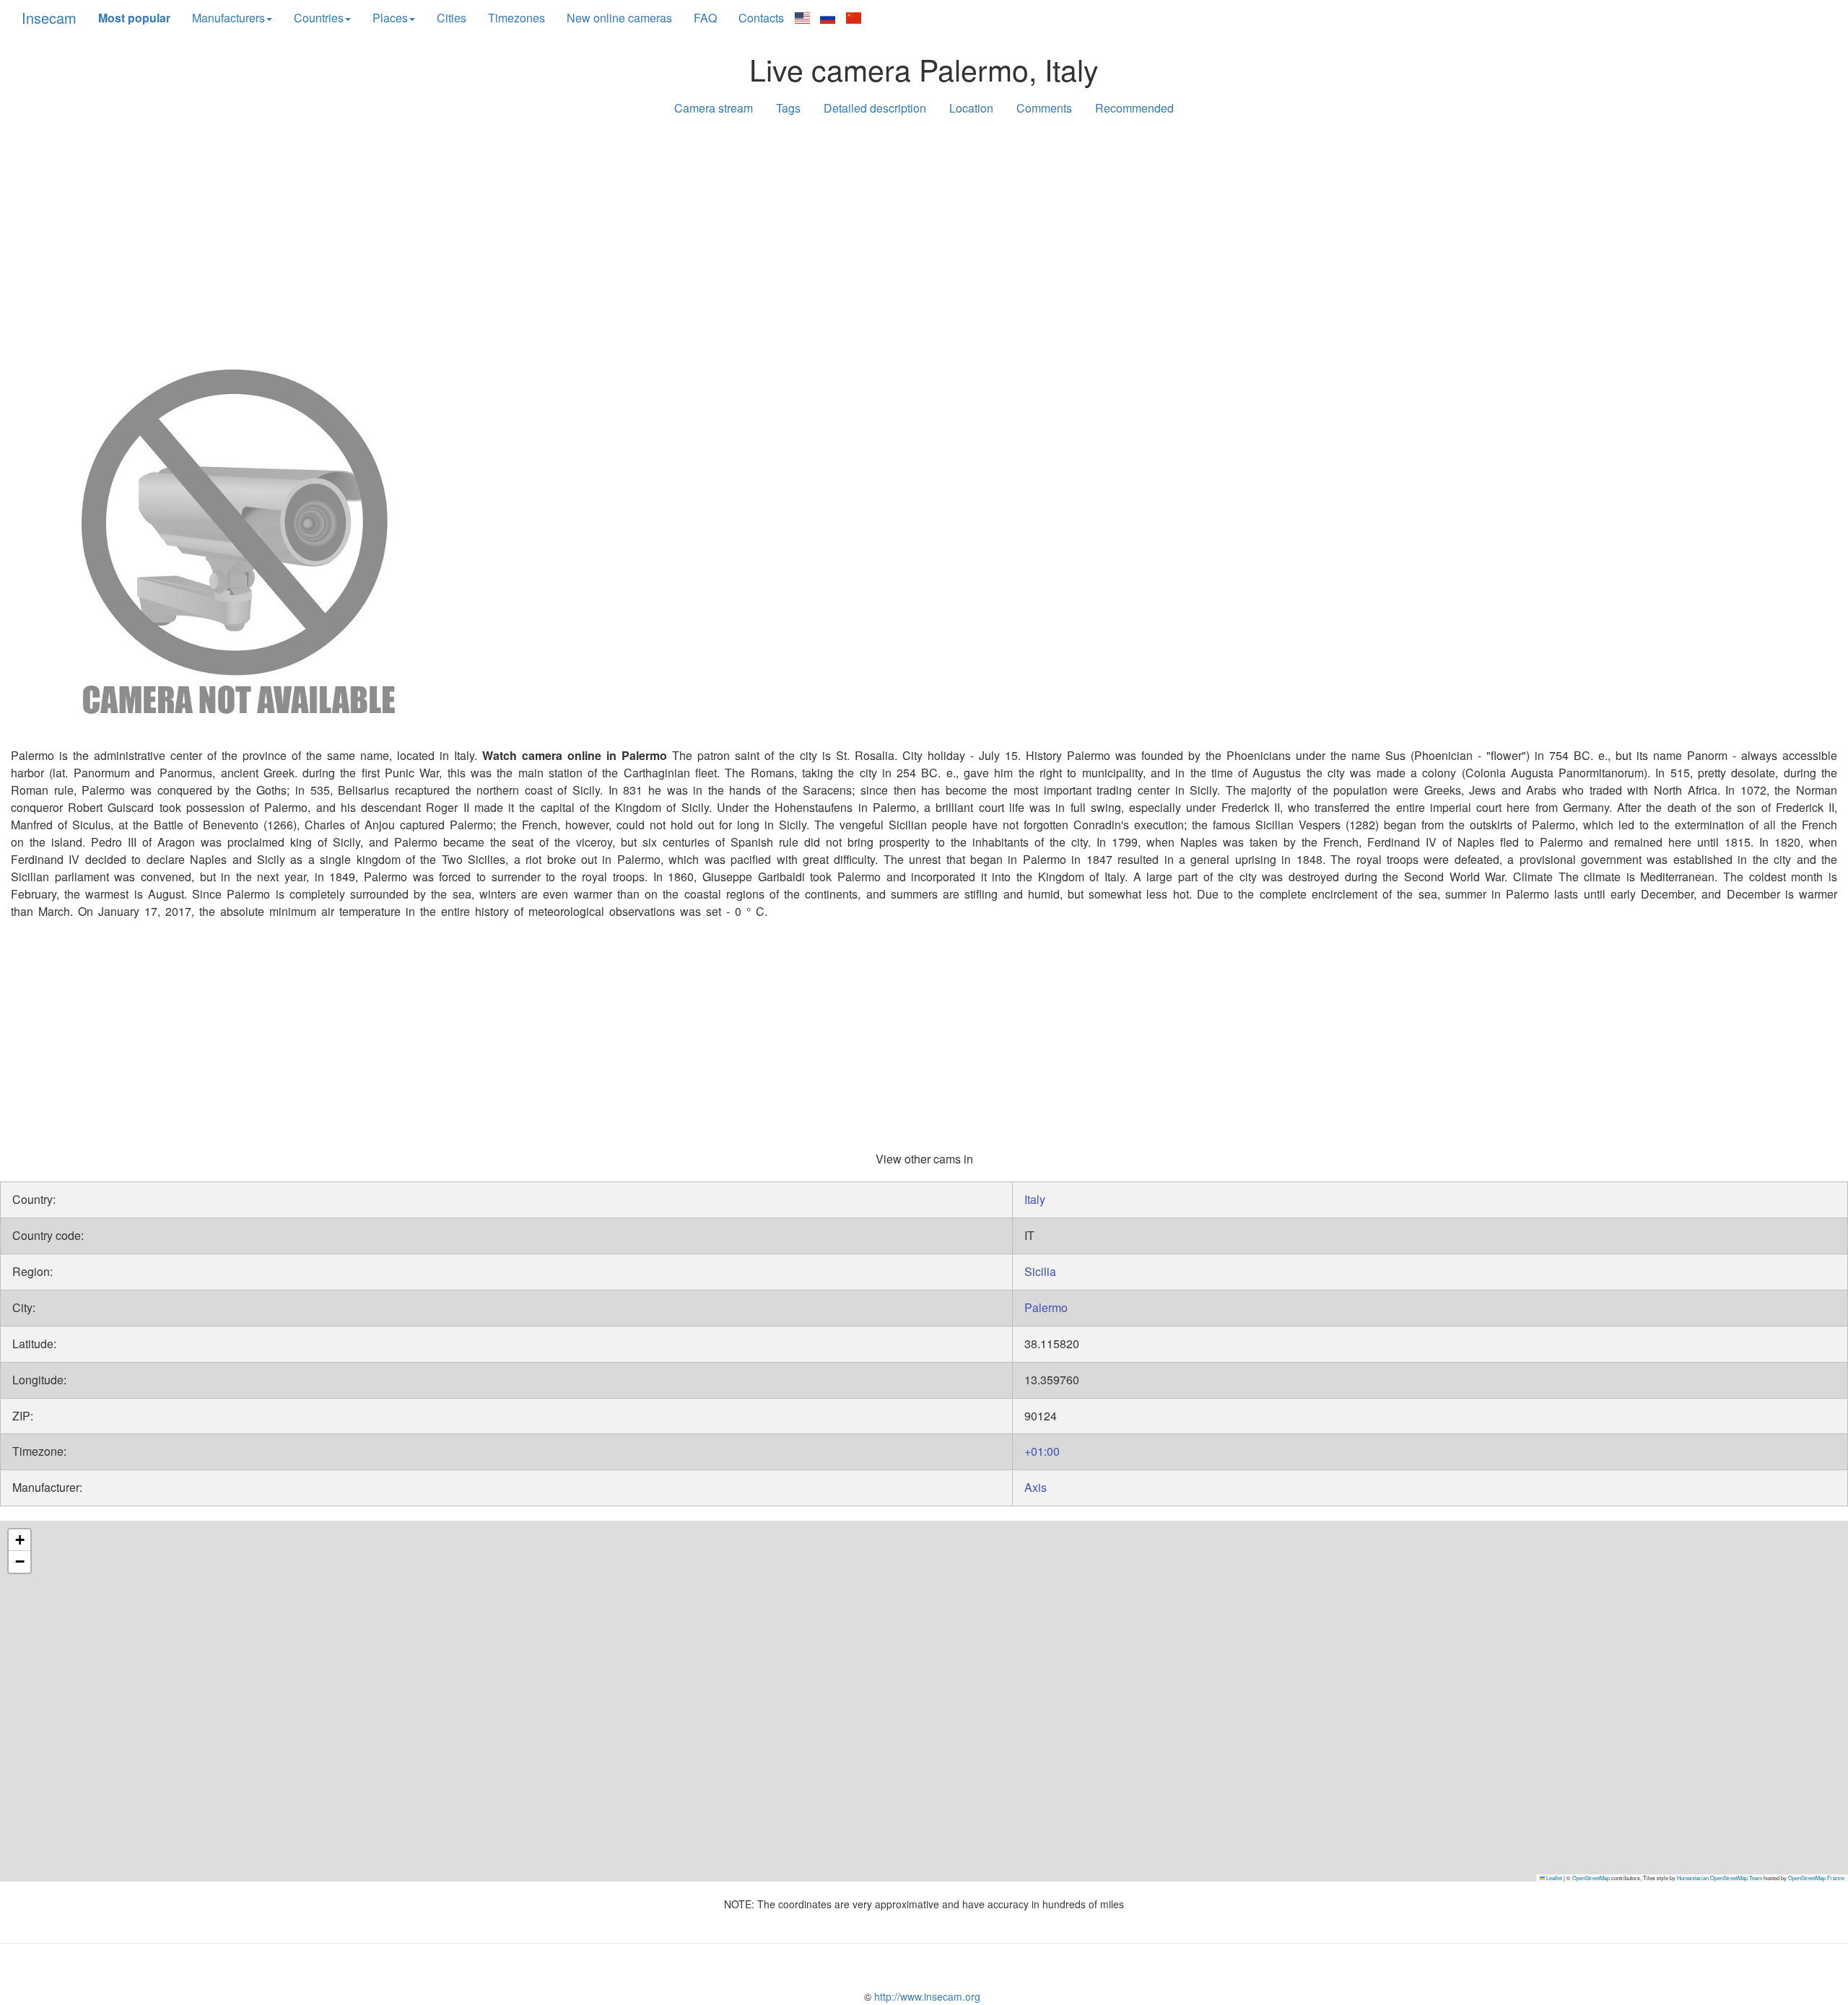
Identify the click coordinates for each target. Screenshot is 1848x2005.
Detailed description (875, 108)
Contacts (761, 18)
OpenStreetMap (1591, 1878)
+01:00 (1042, 1451)
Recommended (1134, 108)
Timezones (517, 18)
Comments (1044, 108)
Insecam (49, 18)
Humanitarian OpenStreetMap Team (1720, 1878)
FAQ (705, 18)
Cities (452, 18)
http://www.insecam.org (926, 1996)
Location (971, 108)
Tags (788, 108)
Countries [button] (319, 18)
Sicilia (1040, 1271)
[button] (19, 1540)
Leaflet (1553, 1878)
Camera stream (714, 108)
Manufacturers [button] (228, 18)
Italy (1035, 1199)
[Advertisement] (924, 240)
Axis (1036, 1487)
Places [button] (390, 18)
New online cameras (619, 18)
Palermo (1046, 1307)
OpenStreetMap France (1816, 1878)
